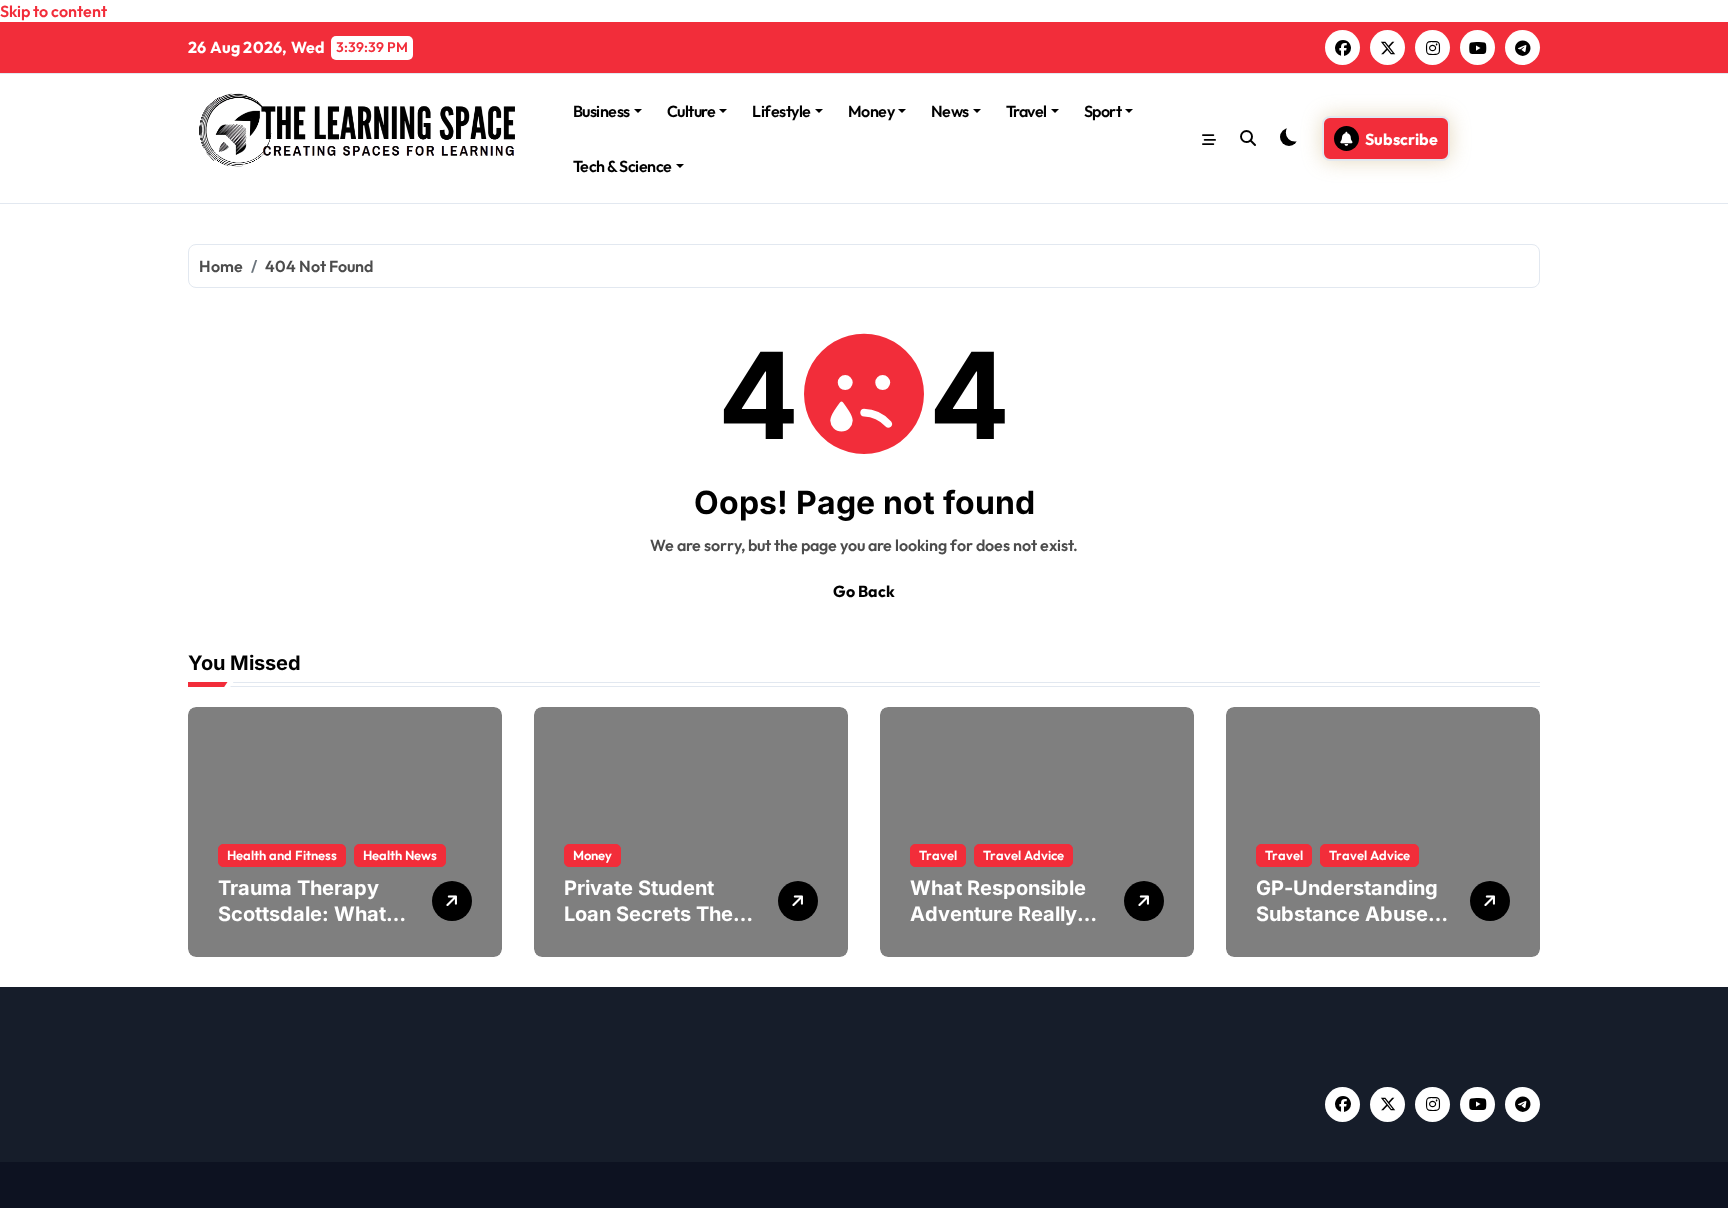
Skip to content (53, 11)
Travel (1026, 111)
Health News (400, 855)
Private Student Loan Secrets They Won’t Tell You (654, 914)
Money (871, 111)
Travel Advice (1023, 855)
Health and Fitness (282, 855)
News (950, 111)
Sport (1103, 111)
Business (601, 111)
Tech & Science (622, 166)
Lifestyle (781, 111)
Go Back (864, 591)
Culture (691, 111)
